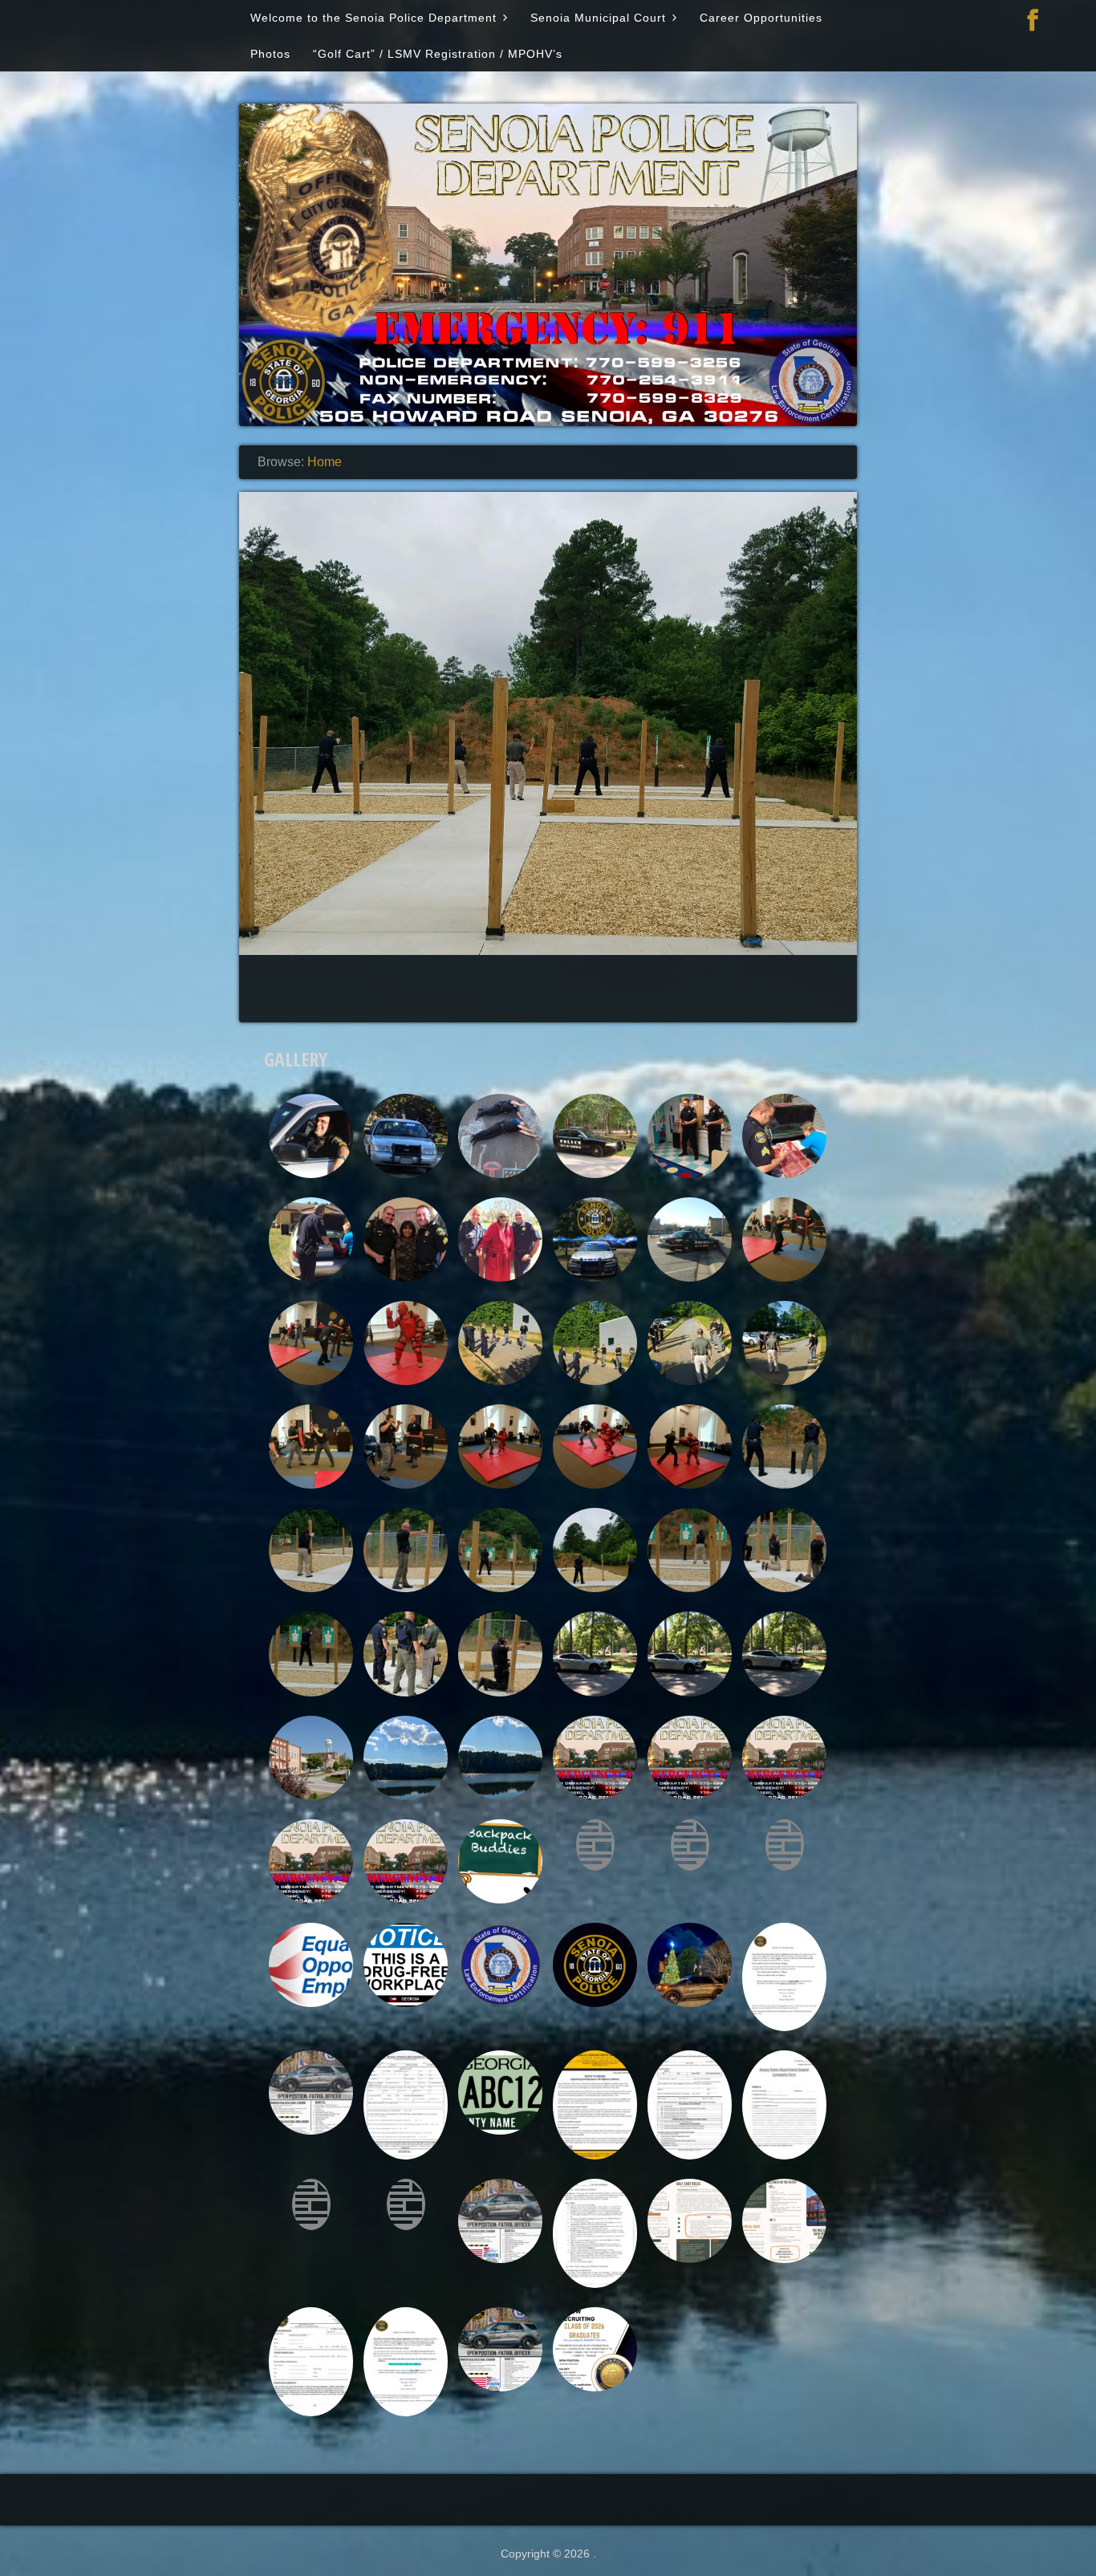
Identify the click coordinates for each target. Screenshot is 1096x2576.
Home (325, 462)
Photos (270, 54)
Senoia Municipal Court (598, 18)
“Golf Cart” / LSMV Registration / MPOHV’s (438, 54)
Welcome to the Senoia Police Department (373, 18)
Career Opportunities (761, 18)
